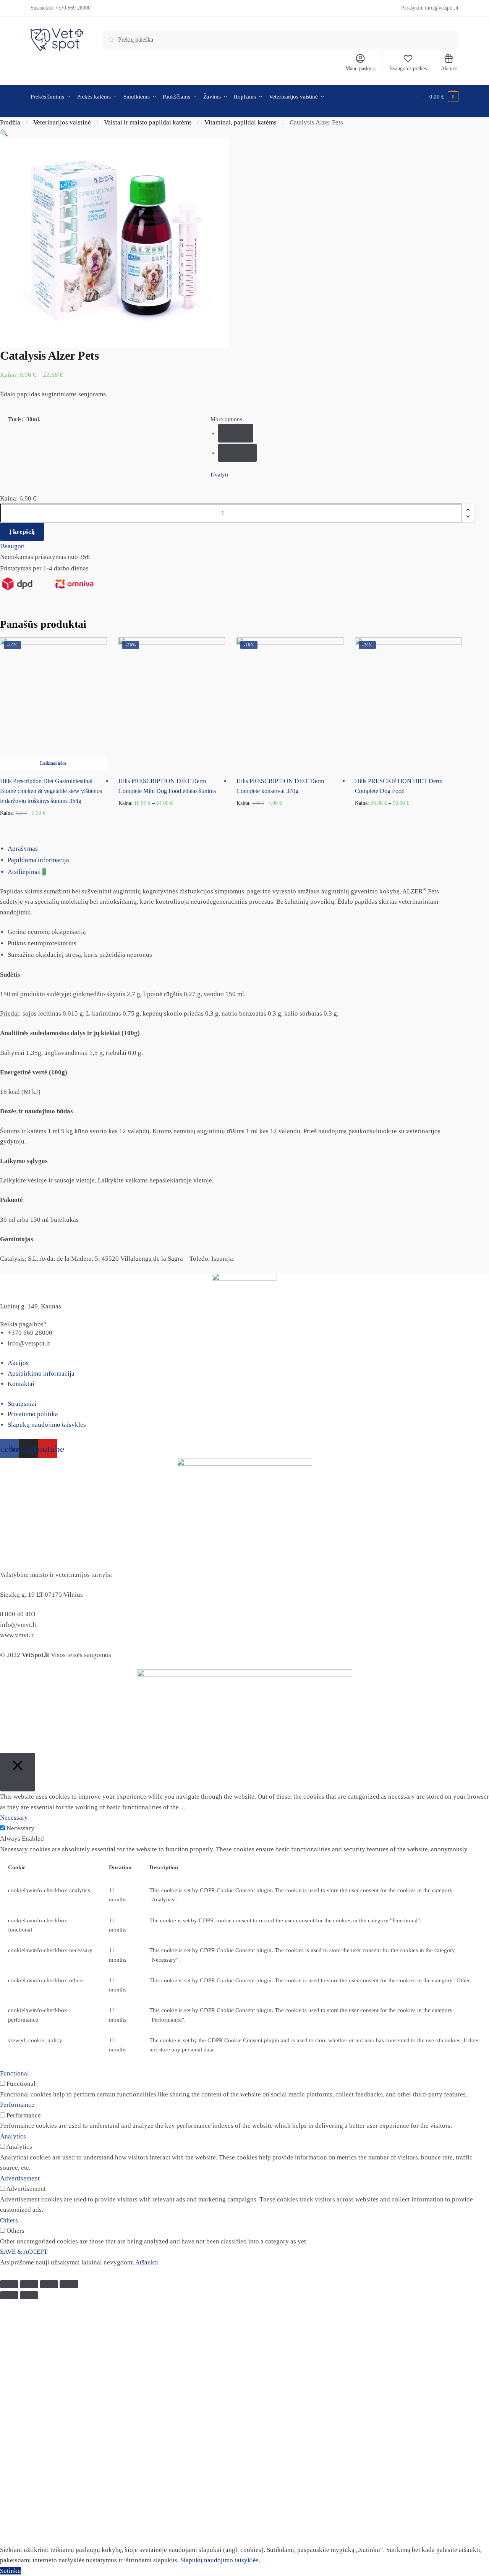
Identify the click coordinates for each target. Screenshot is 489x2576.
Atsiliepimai (27, 872)
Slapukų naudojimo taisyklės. (220, 2560)
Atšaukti (147, 2262)
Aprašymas (23, 849)
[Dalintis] (29, 2284)
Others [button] (9, 2220)
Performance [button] (17, 2105)
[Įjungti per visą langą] (49, 2284)
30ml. (236, 433)
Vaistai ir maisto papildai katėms (148, 122)
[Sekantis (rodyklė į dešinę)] (29, 2295)
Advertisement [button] (20, 2178)
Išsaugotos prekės (408, 69)
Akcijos (449, 69)
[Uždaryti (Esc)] (9, 2284)
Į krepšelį (22, 532)
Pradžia (10, 122)
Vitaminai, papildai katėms (240, 122)
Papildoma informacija (38, 860)
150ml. (238, 453)
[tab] (248, 849)
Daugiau (53, 825)
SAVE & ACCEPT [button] (24, 2252)
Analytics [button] (13, 2136)
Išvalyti (219, 475)
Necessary (20, 1828)
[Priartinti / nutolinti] (69, 2284)
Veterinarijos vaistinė (62, 122)
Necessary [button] (14, 1818)
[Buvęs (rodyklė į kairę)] (9, 2295)
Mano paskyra (360, 69)
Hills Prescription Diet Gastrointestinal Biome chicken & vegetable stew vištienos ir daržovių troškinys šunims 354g (51, 791)
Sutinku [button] (11, 2571)
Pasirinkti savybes (172, 825)
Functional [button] (15, 2073)
